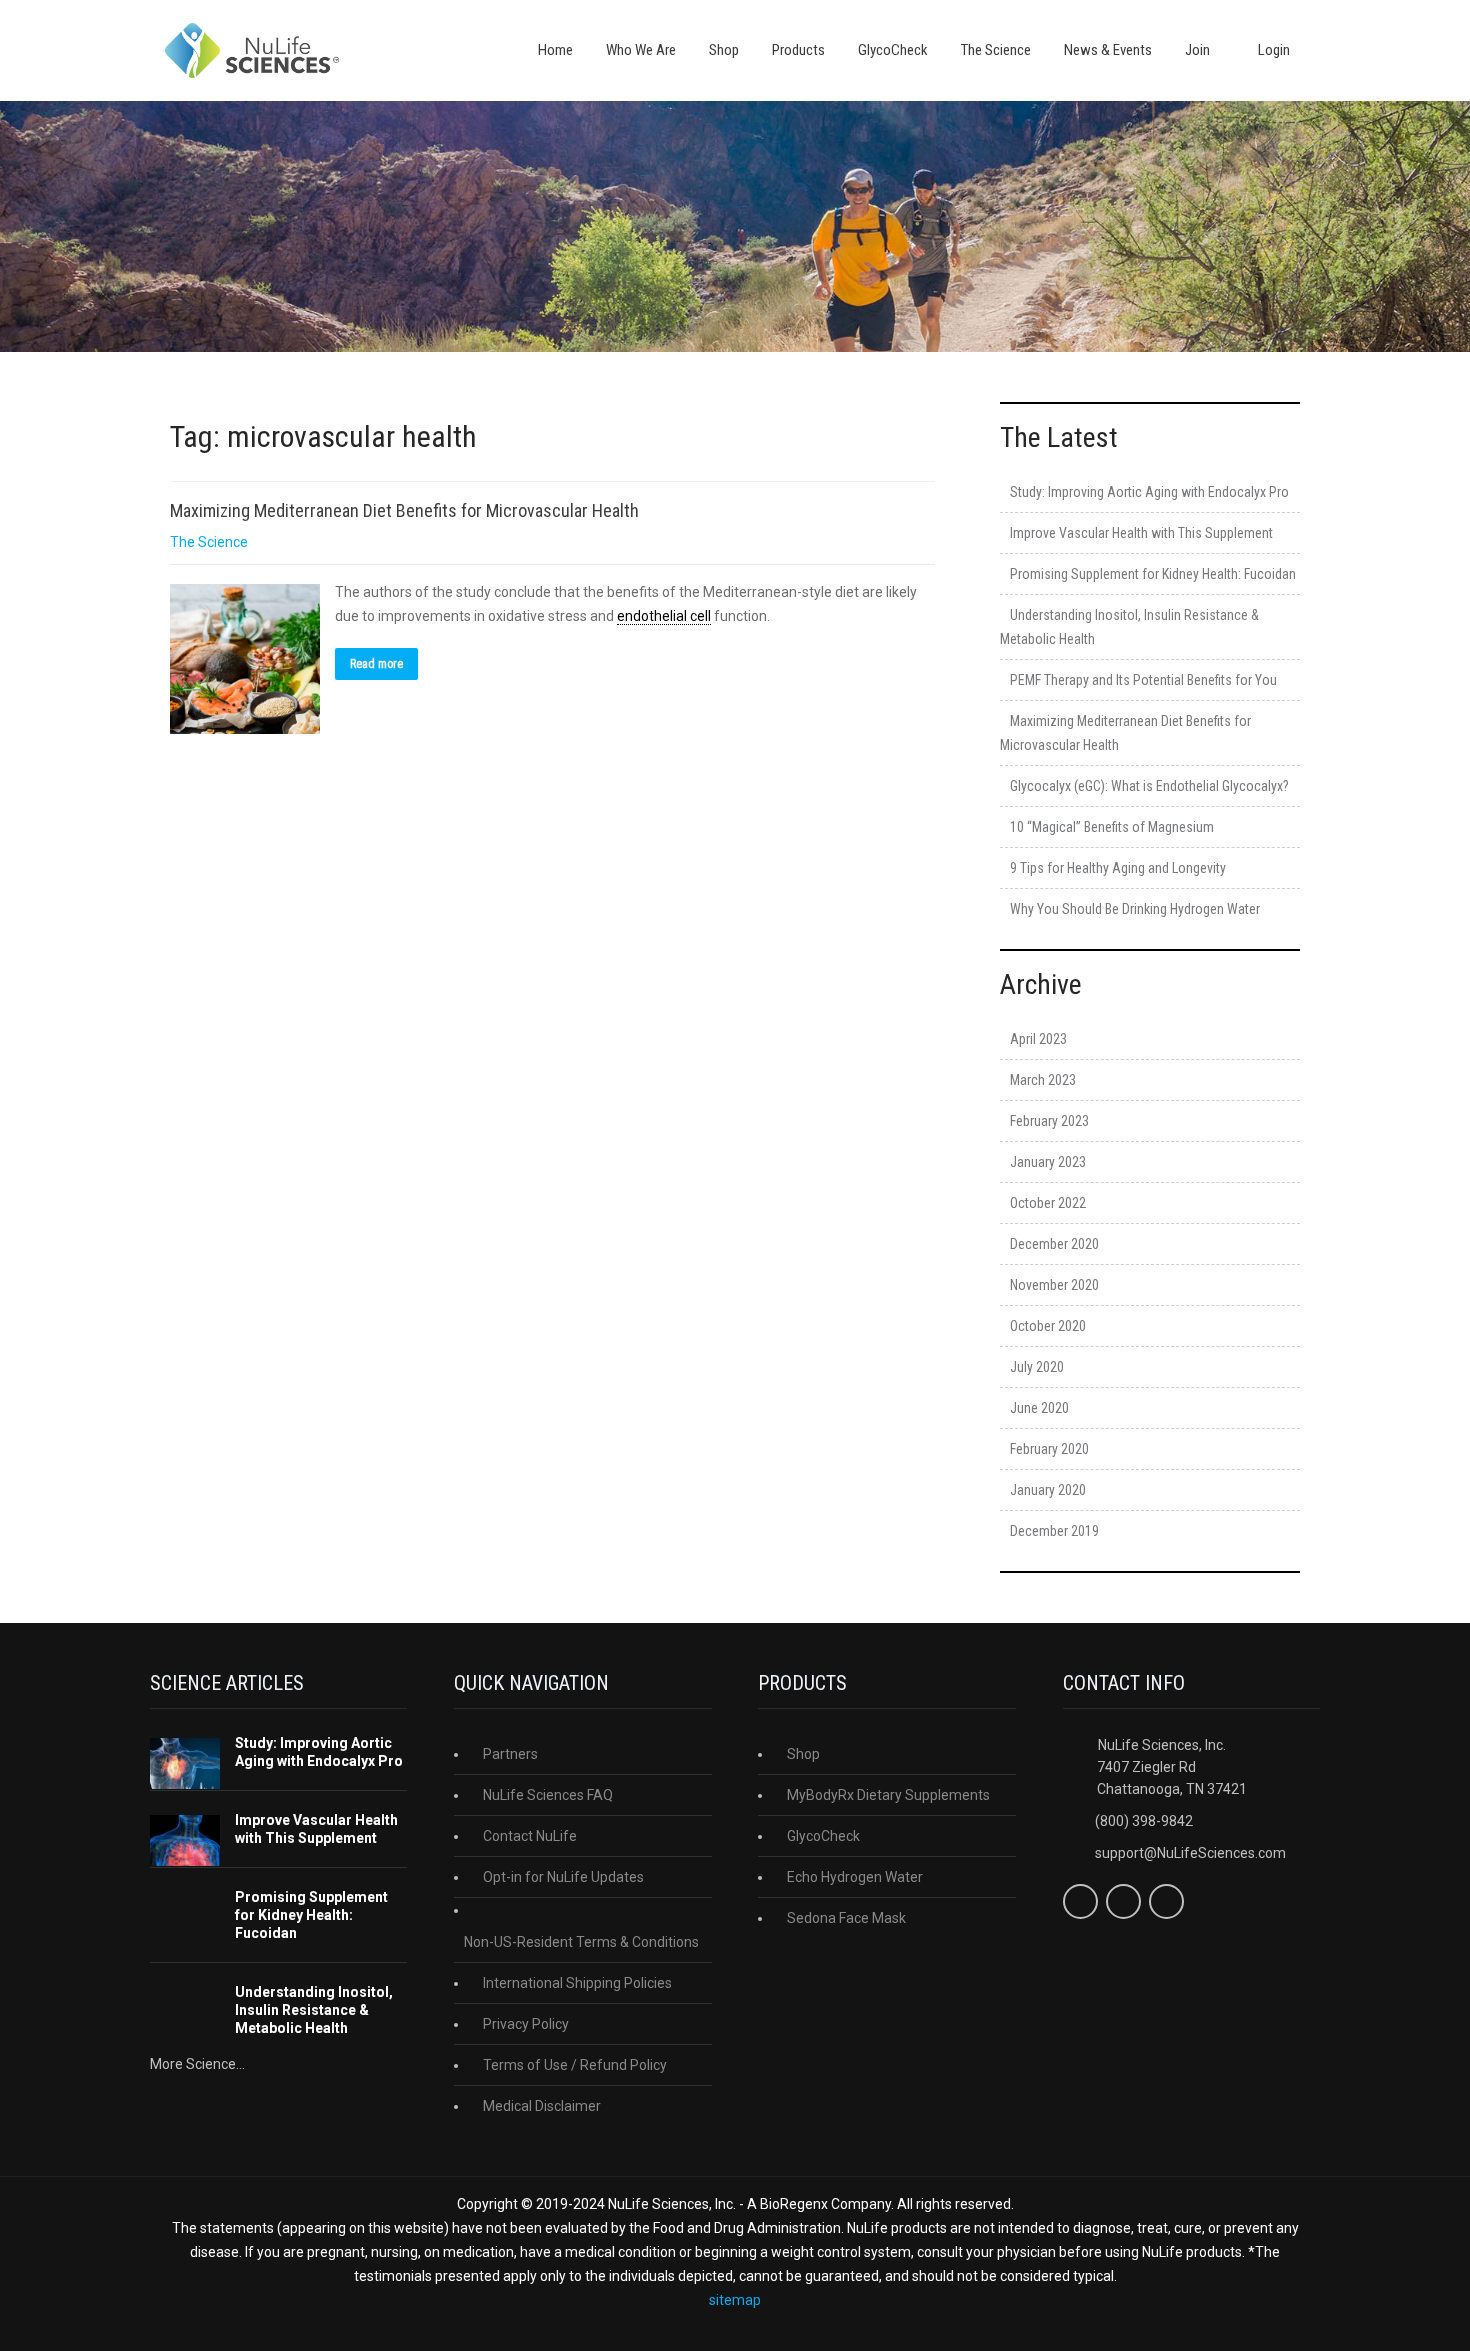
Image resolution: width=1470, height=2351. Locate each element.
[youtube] (1166, 1901)
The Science (996, 50)
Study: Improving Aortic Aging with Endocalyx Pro (1149, 492)
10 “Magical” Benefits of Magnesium (1112, 827)
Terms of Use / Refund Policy (575, 2065)
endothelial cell (664, 616)
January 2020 (1048, 1490)
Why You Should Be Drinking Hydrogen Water (1135, 909)
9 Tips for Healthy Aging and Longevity (1118, 868)
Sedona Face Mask (846, 1918)
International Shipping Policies (577, 1983)
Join (1197, 50)
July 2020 (1037, 1367)
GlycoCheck (893, 50)
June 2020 (1039, 1408)
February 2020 (1049, 1449)
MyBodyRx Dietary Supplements (888, 1795)
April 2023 (1038, 1039)
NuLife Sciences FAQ (548, 1795)
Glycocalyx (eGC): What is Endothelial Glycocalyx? (1149, 786)
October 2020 (1048, 1326)
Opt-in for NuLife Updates (563, 1877)
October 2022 (1048, 1203)
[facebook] (1080, 1901)
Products (798, 50)
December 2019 (1054, 1531)
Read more (376, 664)
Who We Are (641, 50)
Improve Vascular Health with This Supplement (1141, 533)
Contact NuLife (530, 1836)
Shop (724, 50)
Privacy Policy (526, 2024)
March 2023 (1043, 1080)
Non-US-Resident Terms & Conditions (581, 1942)
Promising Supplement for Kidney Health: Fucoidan (1153, 574)
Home (555, 50)
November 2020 (1054, 1285)
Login (1272, 50)
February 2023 (1049, 1121)
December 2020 (1054, 1244)
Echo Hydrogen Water (855, 1877)
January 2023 (1048, 1162)
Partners (510, 1754)
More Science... (197, 2064)
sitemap (735, 2300)
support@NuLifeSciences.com (1190, 1853)
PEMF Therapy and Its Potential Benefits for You (1143, 680)
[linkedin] (1123, 1901)
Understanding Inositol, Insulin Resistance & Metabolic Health (314, 2010)
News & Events (1108, 50)
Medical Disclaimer (542, 2106)
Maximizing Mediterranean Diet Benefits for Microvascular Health (404, 510)
